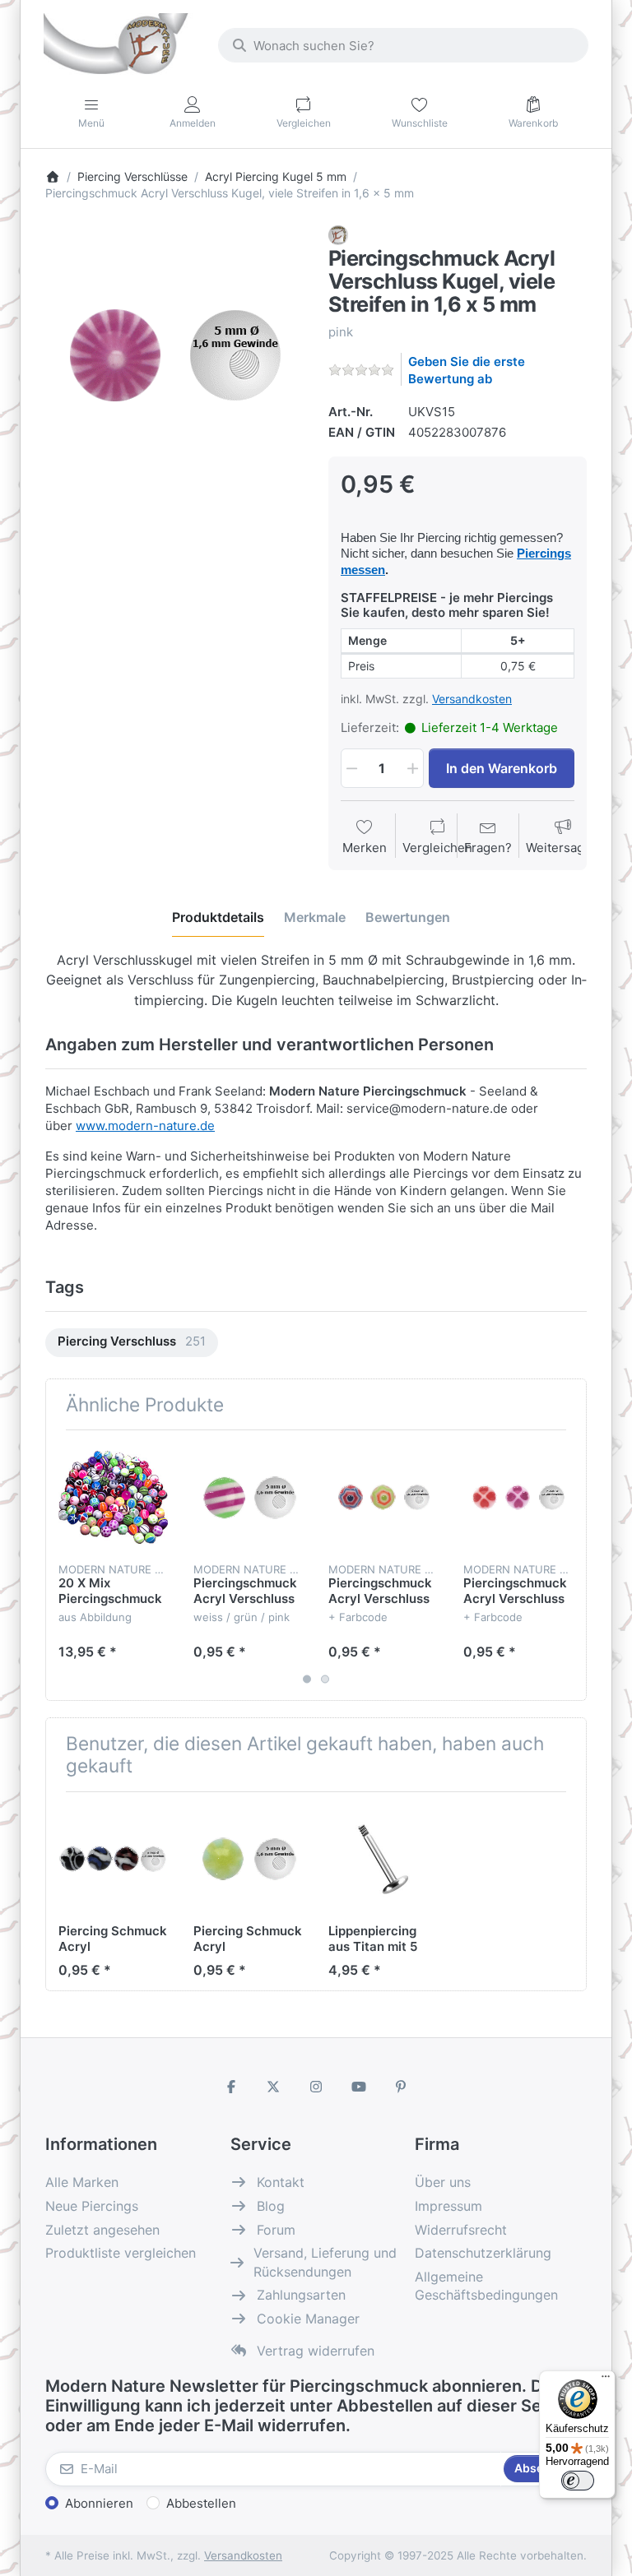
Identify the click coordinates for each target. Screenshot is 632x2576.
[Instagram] (316, 2087)
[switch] (578, 2481)
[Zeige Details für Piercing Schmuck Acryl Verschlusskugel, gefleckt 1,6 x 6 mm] (113, 1859)
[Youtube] (359, 2087)
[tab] (218, 917)
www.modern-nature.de (145, 1126)
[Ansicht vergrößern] (174, 354)
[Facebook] (231, 2087)
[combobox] (403, 45)
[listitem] (174, 354)
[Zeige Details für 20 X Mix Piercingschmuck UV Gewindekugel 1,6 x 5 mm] (113, 1497)
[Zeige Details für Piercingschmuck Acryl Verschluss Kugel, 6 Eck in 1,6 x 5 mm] (383, 1497)
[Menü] (606, 2380)
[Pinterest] (401, 2087)
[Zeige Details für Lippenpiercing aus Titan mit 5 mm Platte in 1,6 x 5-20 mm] (383, 1859)
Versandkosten (472, 699)
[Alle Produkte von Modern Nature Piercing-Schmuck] (338, 234)
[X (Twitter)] (274, 2087)
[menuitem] (132, 1343)
